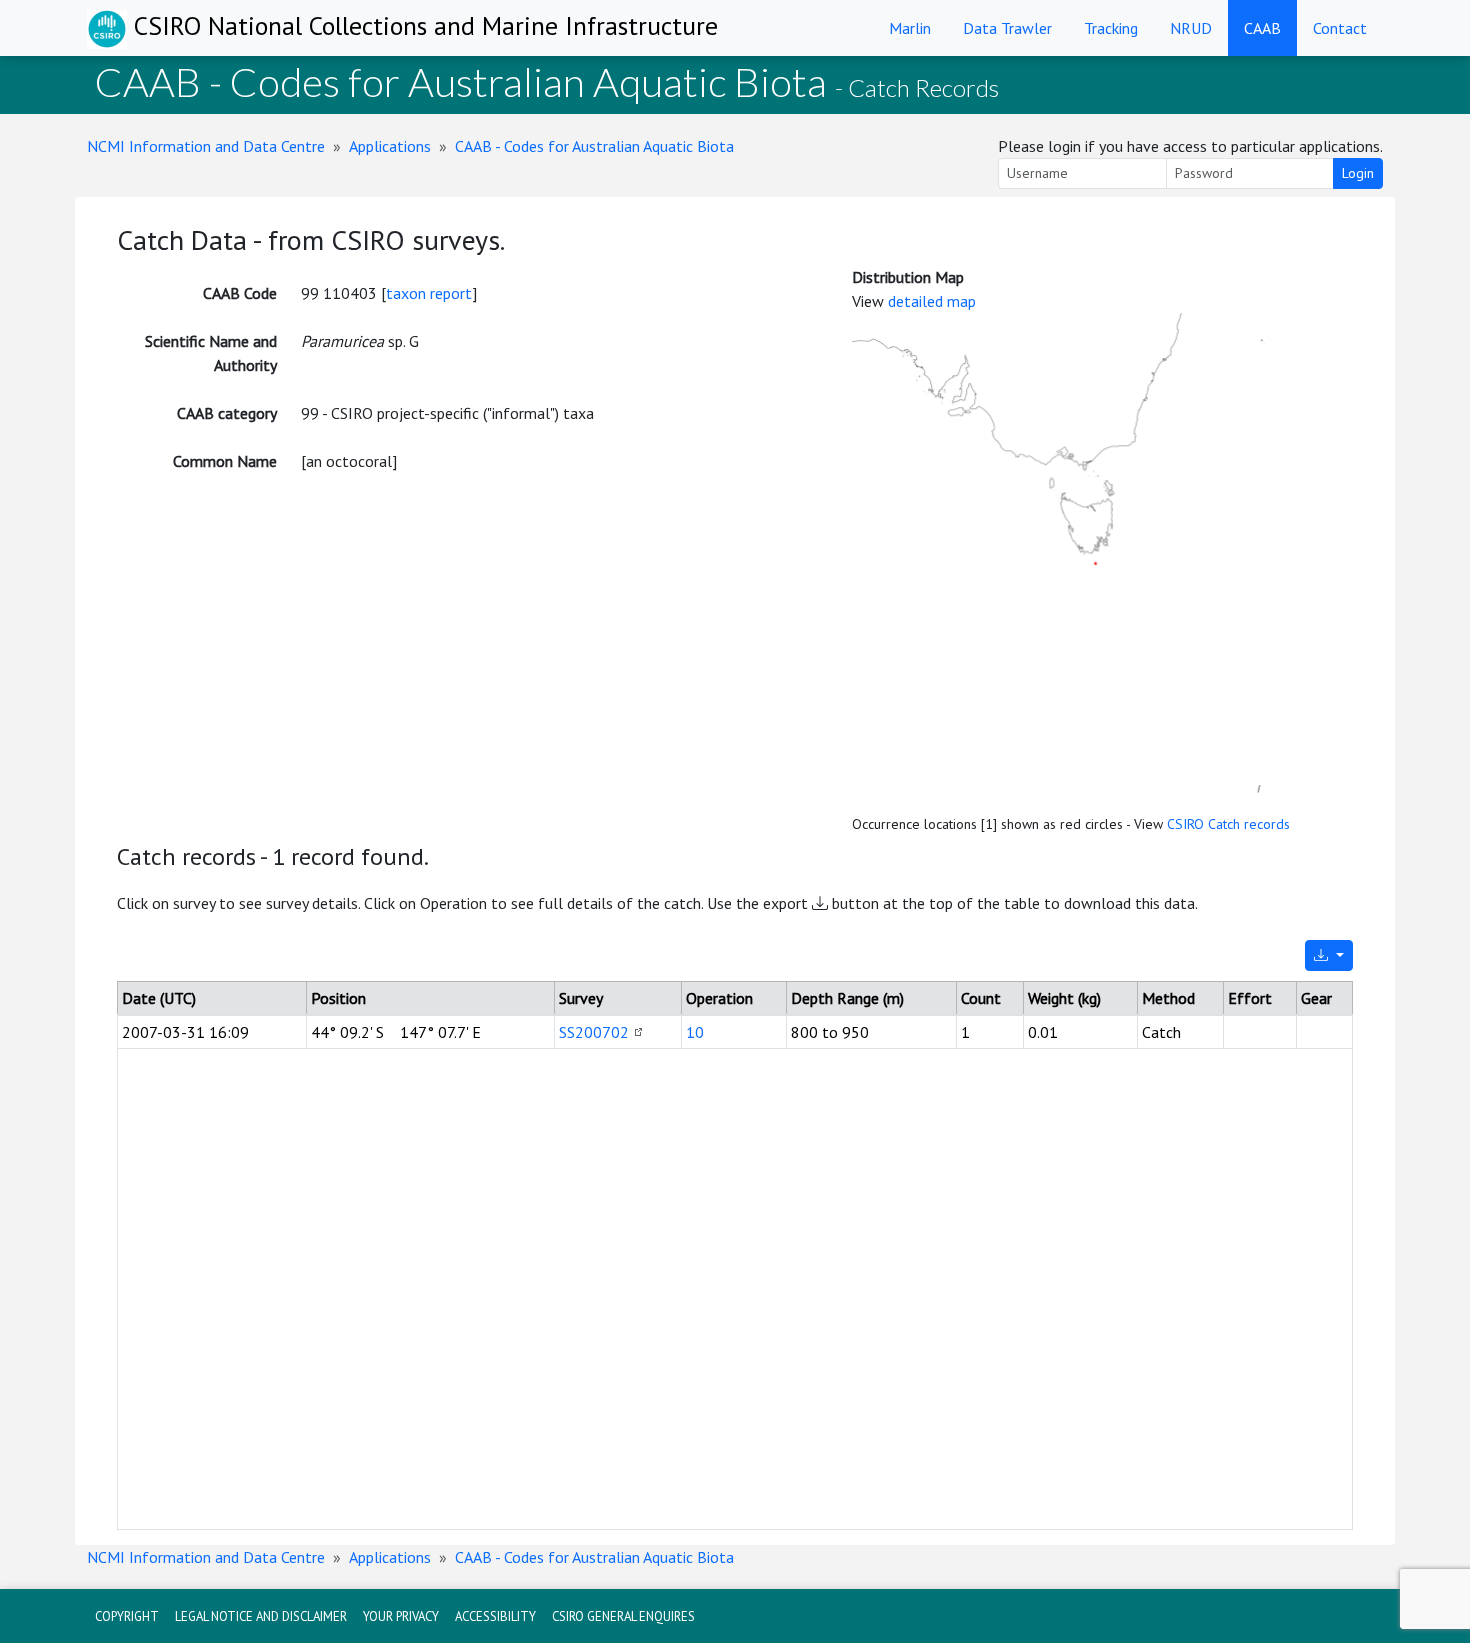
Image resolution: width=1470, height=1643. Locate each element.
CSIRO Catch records (1228, 824)
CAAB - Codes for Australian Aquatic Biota (594, 146)
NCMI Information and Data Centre (206, 146)
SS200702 (594, 1032)
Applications (390, 146)
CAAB (1262, 28)
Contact (1340, 28)
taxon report (429, 293)
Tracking (1111, 28)
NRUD (1191, 28)
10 (695, 1032)
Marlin (910, 28)
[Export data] (1329, 955)
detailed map (932, 301)
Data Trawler (1007, 28)
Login (1358, 173)
